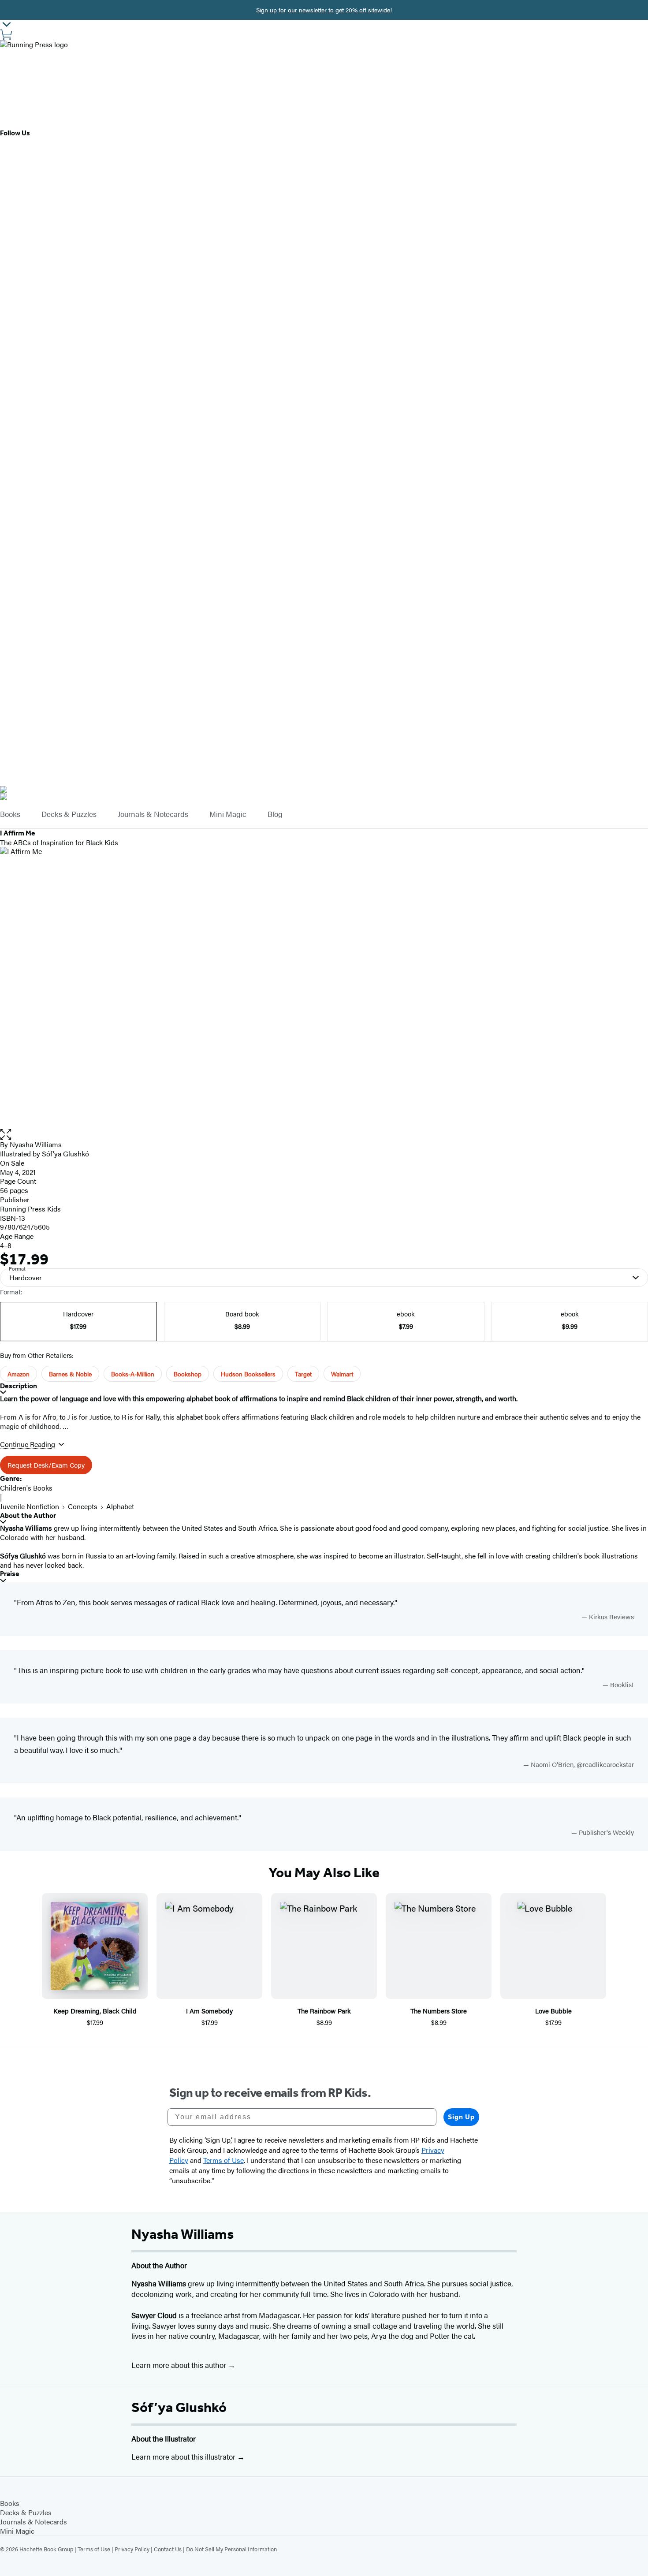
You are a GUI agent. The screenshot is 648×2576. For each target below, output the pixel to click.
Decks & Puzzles (69, 814)
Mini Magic (228, 814)
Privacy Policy (132, 2549)
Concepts (83, 1506)
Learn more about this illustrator (184, 2457)
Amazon (19, 1374)
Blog (275, 814)
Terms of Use (94, 2549)
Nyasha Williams (36, 1144)
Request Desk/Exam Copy (46, 1465)
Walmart (342, 1374)
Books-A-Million (133, 1374)
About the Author (28, 1515)
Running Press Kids (30, 1209)
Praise (10, 1574)
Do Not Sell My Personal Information (231, 2549)
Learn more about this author (180, 2365)
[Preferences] (7, 24)
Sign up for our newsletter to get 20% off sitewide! (324, 10)
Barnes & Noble (70, 1374)
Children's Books (26, 1488)
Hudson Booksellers (248, 1374)
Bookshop (188, 1374)
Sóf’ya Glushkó (179, 2407)
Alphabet (120, 1506)
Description (19, 1386)
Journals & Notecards (153, 814)
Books (10, 814)
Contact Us (168, 2549)
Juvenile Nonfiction (30, 1506)
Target (303, 1374)
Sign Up (461, 2117)
